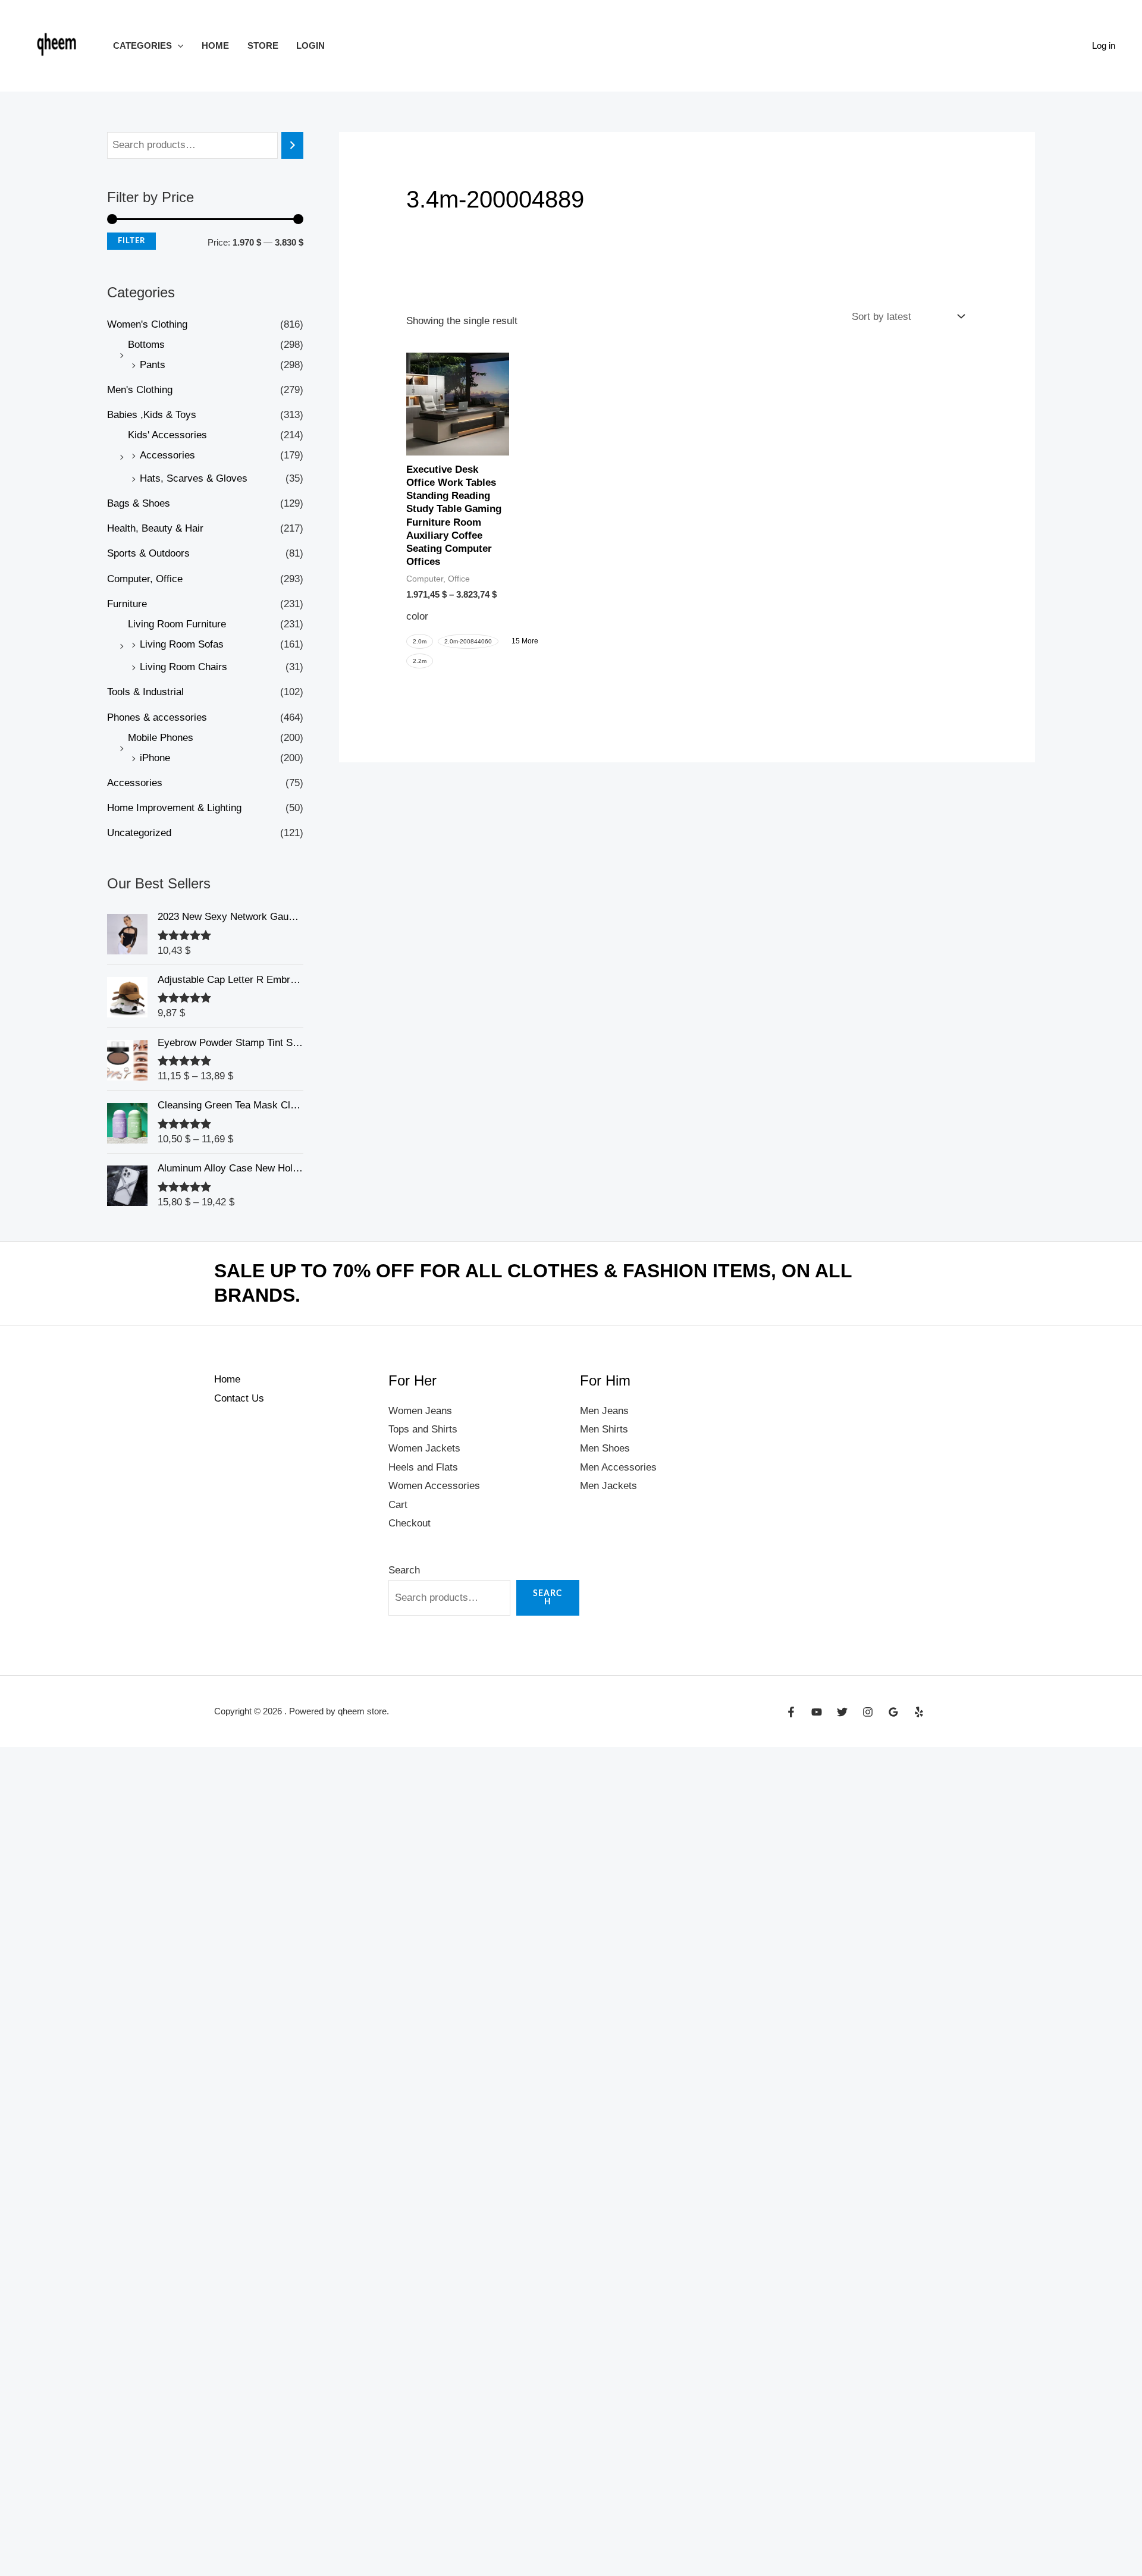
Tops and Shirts (423, 1429)
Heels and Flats (423, 1467)
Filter (131, 241)
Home (215, 45)
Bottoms (146, 345)
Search (404, 1570)
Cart (398, 1505)
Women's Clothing (147, 324)
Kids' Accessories (167, 435)
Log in (1104, 45)
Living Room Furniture (177, 624)
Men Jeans (604, 1411)
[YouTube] (817, 1712)
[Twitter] (842, 1712)
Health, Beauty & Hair (155, 528)
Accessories (167, 455)
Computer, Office (145, 579)
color (417, 616)
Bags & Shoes (139, 503)
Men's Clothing (140, 390)
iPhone (155, 758)
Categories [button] (142, 45)
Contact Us (239, 1398)
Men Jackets (608, 1486)
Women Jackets (424, 1448)
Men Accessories (618, 1467)
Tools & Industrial (145, 692)
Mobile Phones (161, 738)
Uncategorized (139, 833)
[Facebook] (791, 1712)
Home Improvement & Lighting (174, 808)
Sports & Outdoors (148, 553)
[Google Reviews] (893, 1712)
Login (310, 45)
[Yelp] (919, 1712)
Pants (153, 365)
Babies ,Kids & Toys (152, 415)
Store (263, 45)
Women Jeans (420, 1411)
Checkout (410, 1523)
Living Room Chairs (183, 667)
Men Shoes (605, 1448)
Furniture (127, 604)
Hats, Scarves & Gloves (194, 478)
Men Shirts (604, 1429)
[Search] (292, 145)
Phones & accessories (157, 717)
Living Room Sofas (182, 644)
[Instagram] (868, 1712)
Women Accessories (434, 1486)
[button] (178, 45)
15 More (525, 641)
